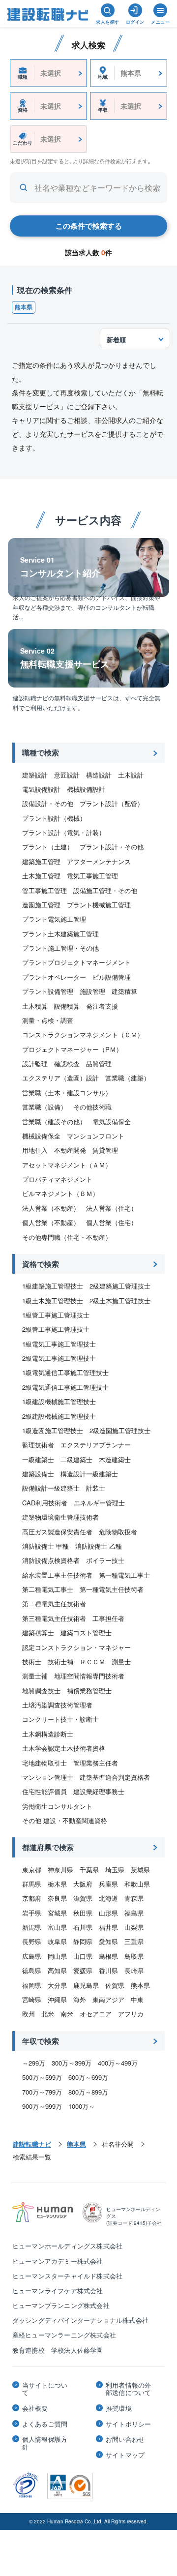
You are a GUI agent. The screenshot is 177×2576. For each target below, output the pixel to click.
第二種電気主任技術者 (54, 1603)
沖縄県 (57, 1999)
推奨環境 (119, 2408)
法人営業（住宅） (112, 1208)
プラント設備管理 (48, 991)
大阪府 (83, 1884)
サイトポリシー (128, 2424)
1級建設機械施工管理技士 (59, 1401)
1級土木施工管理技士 (53, 1301)
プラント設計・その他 (112, 847)
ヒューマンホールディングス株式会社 (67, 2246)
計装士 (96, 1488)
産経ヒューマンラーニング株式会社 (64, 2335)
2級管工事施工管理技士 (56, 1329)
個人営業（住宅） (112, 1222)
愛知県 (108, 1941)
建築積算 (124, 991)
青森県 (134, 1898)
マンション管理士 (48, 1777)
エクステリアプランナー (96, 1445)
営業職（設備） (44, 1107)
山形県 (108, 1913)
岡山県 (57, 1956)
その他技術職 (92, 1107)
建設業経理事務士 (99, 1791)
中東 (137, 1999)
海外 (80, 1999)
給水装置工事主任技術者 (57, 1575)
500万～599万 (42, 2077)
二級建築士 (76, 1459)
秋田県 (83, 1913)
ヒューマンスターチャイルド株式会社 (67, 2276)
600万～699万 (88, 2077)
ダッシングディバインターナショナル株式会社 (80, 2320)
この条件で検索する (89, 226)
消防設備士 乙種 (99, 1546)
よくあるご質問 (45, 2424)
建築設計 (35, 775)
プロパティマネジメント (57, 1179)
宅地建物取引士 (44, 1763)
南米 (67, 2014)
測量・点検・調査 (48, 1020)
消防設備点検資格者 (51, 1560)
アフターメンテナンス (99, 861)
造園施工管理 (41, 905)
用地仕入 (35, 1150)
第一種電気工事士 (124, 1575)
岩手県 (32, 1913)
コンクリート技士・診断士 (60, 1719)
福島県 (134, 1913)
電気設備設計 (41, 789)
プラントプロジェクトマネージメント (76, 962)
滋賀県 (83, 1898)
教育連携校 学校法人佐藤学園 (58, 2350)
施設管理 (92, 991)
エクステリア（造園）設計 (60, 1078)
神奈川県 (60, 1870)
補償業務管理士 (89, 1691)
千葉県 (89, 1870)
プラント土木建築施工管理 (60, 934)
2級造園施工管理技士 (120, 1430)
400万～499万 (118, 2063)
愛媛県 (83, 1970)
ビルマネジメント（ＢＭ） (60, 1193)
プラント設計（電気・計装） (64, 832)
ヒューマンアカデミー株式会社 (58, 2261)
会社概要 (35, 2408)
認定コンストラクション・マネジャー (76, 1647)
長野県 (32, 1941)
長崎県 (134, 1970)
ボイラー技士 (105, 1560)
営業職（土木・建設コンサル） (67, 1093)
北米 (48, 2014)
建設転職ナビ (32, 2144)
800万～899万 (88, 2092)
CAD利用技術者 (45, 1503)
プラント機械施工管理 (99, 905)
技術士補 (60, 1662)
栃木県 (57, 1884)
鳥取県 (134, 1956)
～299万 (34, 2063)
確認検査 (67, 1063)
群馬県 (32, 1884)
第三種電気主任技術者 (54, 1618)
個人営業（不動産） (51, 1222)
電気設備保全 (112, 1122)
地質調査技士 (41, 1691)
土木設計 (131, 775)
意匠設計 (67, 775)
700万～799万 (42, 2092)
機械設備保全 (41, 1136)
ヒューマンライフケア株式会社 (58, 2291)
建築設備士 (38, 1474)
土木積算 (35, 1006)
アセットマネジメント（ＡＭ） (67, 1165)
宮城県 (57, 1913)
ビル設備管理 (112, 977)
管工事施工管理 (44, 890)
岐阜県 (57, 1941)
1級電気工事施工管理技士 (59, 1344)
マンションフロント (96, 1136)
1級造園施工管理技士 (53, 1430)
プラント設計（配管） (112, 803)
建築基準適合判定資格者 (115, 1777)
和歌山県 (137, 1884)
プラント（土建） (48, 847)
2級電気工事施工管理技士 (59, 1358)
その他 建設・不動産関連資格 (65, 1820)
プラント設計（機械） (54, 818)
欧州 (29, 2014)
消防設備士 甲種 (45, 1546)
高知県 (57, 1970)
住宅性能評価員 (44, 1791)
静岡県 (83, 1941)
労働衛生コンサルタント (57, 1806)
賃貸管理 (105, 1150)
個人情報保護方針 (45, 2443)
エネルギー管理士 (99, 1503)
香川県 (108, 1970)
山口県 (83, 1956)
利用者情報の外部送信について (128, 2389)
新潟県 (32, 1927)
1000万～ (82, 2106)
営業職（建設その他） (54, 1122)
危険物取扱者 (118, 1532)
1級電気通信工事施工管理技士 (65, 1372)
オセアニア (96, 2014)
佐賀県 (115, 1985)
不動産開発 (70, 1150)
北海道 (108, 1898)
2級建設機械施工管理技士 (59, 1416)
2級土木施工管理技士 (120, 1301)
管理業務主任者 (96, 1763)
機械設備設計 (86, 789)
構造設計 (99, 775)
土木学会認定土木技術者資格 (64, 1748)
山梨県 (134, 1927)
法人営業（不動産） (51, 1208)
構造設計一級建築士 (89, 1474)
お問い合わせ (125, 2439)
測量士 (121, 1662)
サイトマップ (125, 2455)
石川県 (83, 1927)
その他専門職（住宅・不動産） (67, 1237)
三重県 (134, 1941)
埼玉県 (115, 1870)
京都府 (32, 1898)
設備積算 (67, 1006)
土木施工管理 (41, 876)
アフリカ (131, 2014)
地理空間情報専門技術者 (89, 1676)
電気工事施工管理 (92, 876)
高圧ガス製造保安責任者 (57, 1532)
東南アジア (108, 1999)
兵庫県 (108, 1884)
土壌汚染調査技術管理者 (57, 1705)
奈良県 (57, 1898)
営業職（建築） (128, 1078)
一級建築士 (38, 1459)
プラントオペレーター (54, 977)
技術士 (32, 1662)
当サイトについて (45, 2389)
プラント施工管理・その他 (60, 948)
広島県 (32, 1956)
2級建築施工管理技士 (120, 1286)
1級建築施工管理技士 (53, 1286)
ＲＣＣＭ (92, 1662)
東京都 (32, 1870)
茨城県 (140, 1870)
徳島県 (32, 1970)
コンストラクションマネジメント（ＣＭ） (83, 1034)
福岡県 (32, 1985)
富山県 (57, 1927)
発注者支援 (102, 1006)
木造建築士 (115, 1459)
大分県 (57, 1985)
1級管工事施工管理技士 (56, 1315)
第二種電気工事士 (48, 1589)
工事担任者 (108, 1618)
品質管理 (99, 1063)
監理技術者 (38, 1445)
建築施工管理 (41, 861)
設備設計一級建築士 (51, 1488)
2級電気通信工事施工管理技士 (65, 1387)
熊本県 (24, 307)
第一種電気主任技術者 (112, 1589)
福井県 (108, 1927)
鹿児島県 (86, 1985)
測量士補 (35, 1676)
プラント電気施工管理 (54, 919)
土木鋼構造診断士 (48, 1734)
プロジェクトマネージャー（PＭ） (72, 1049)
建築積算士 (38, 1632)
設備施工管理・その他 (105, 890)
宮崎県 (32, 1999)
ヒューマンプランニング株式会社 (61, 2305)
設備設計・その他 (48, 803)
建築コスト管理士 (86, 1632)
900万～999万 (42, 2106)
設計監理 (35, 1063)
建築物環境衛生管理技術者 (60, 1517)
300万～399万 (72, 2063)
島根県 (108, 1956)
